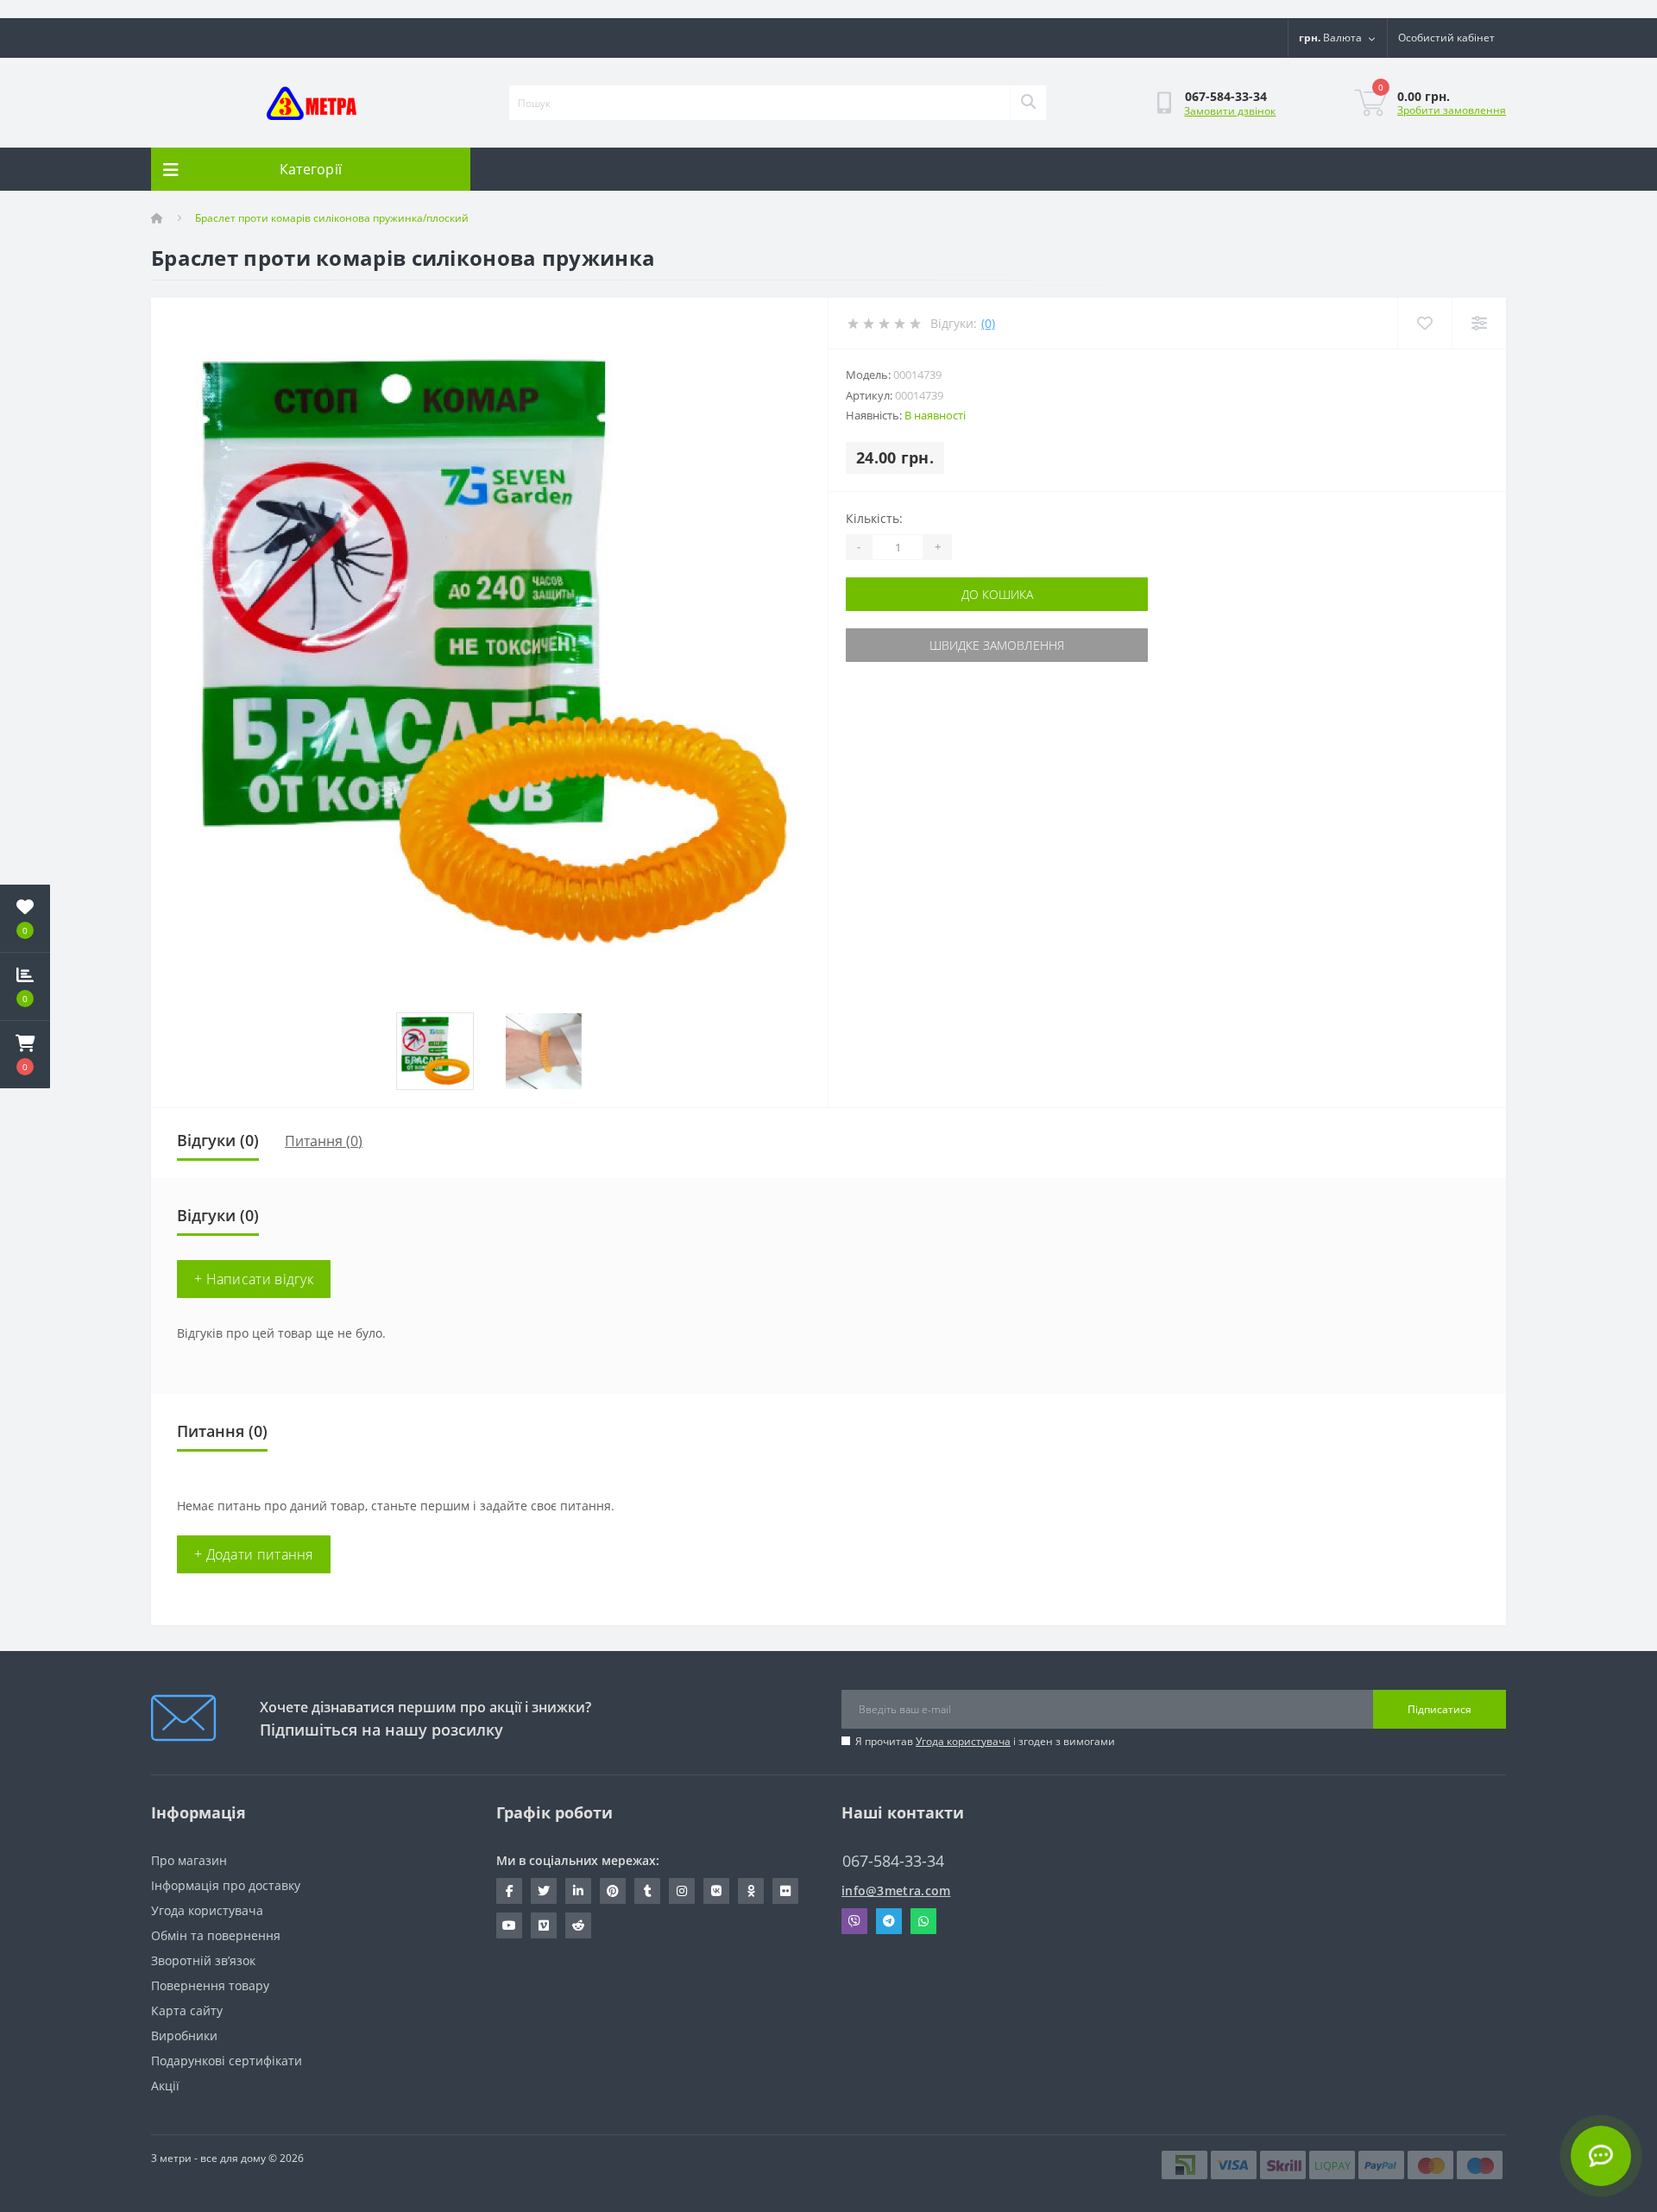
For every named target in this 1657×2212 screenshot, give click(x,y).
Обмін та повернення (216, 1935)
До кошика (997, 594)
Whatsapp (923, 1921)
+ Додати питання (254, 1554)
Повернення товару (210, 1985)
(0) (988, 323)
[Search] (1028, 103)
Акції (165, 2086)
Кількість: (874, 518)
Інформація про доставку (226, 1885)
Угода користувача (963, 1741)
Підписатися (1440, 1709)
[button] (25, 1055)
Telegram (889, 1921)
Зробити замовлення (1452, 110)
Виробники (184, 2036)
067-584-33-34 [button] (893, 1861)
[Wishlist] (1424, 323)
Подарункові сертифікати (227, 2061)
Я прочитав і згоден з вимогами (985, 1741)
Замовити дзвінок (1230, 111)
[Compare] (1479, 323)
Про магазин (189, 1860)
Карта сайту (187, 2010)
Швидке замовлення (997, 645)
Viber (854, 1921)
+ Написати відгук (254, 1279)
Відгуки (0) (218, 1140)
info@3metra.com (896, 1891)
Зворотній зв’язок (203, 1960)
